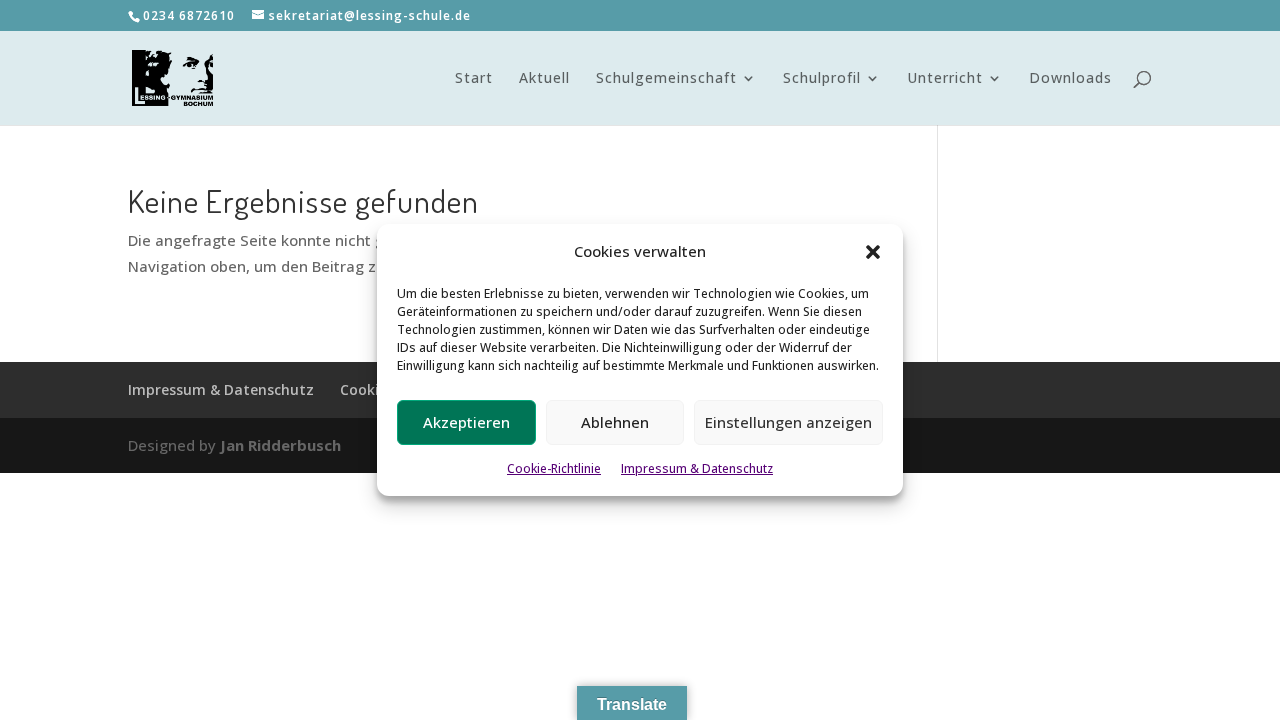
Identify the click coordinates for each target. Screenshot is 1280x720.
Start (474, 79)
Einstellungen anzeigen (788, 422)
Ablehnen (615, 422)
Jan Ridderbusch (280, 445)
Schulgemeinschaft (666, 79)
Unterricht (945, 79)
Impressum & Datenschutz (697, 468)
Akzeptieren (466, 422)
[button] (873, 252)
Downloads (1070, 79)
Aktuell (544, 79)
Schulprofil (822, 79)
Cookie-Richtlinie (554, 468)
